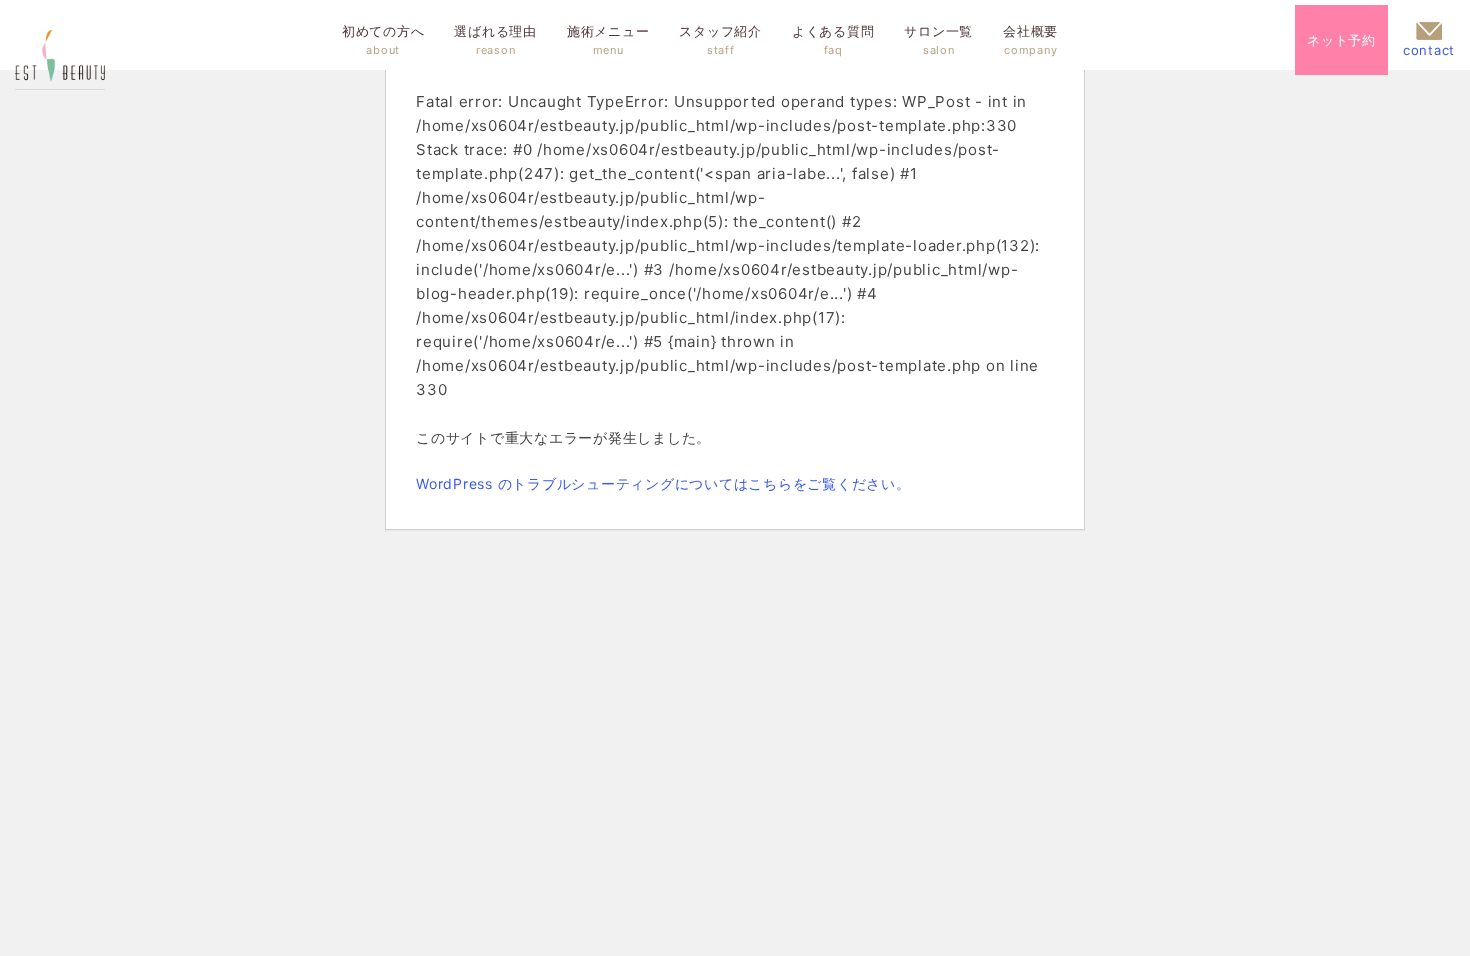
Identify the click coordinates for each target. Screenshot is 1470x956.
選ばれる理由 (495, 40)
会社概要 (1030, 40)
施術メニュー (608, 40)
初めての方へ (383, 40)
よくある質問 (833, 40)
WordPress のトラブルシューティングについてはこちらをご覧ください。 (663, 483)
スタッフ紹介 (720, 40)
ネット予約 (1341, 40)
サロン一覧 (938, 40)
